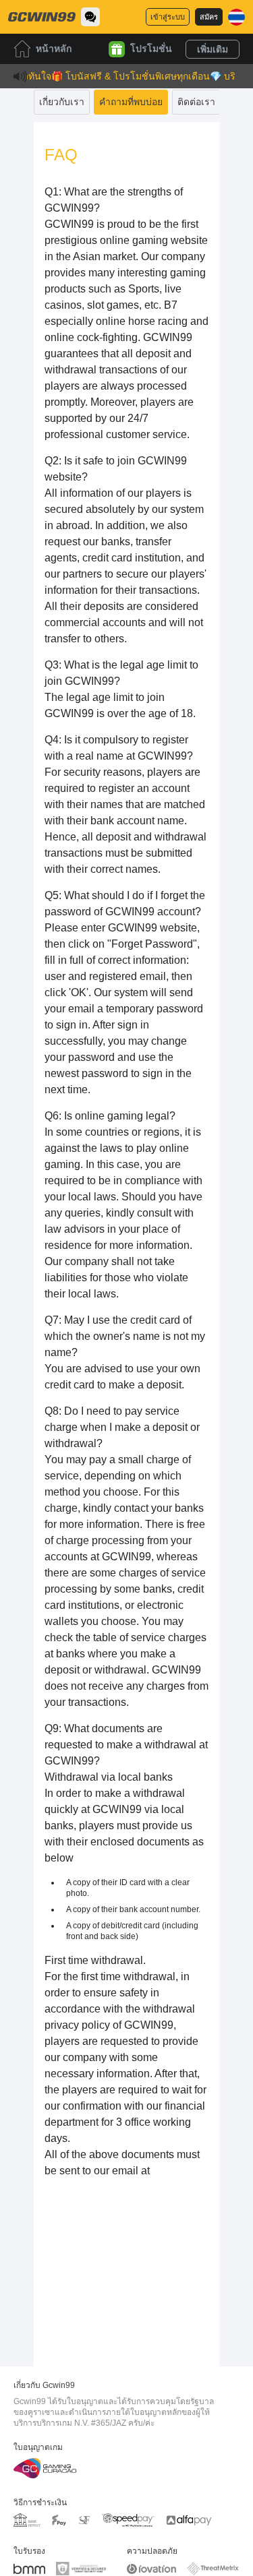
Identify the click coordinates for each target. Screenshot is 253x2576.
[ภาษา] (236, 17)
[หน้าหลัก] (42, 17)
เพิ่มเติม (213, 49)
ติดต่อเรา (196, 102)
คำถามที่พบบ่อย (131, 102)
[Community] (90, 17)
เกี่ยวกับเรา (62, 102)
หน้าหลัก (54, 49)
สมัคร (209, 17)
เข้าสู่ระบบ (168, 17)
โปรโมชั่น (151, 49)
